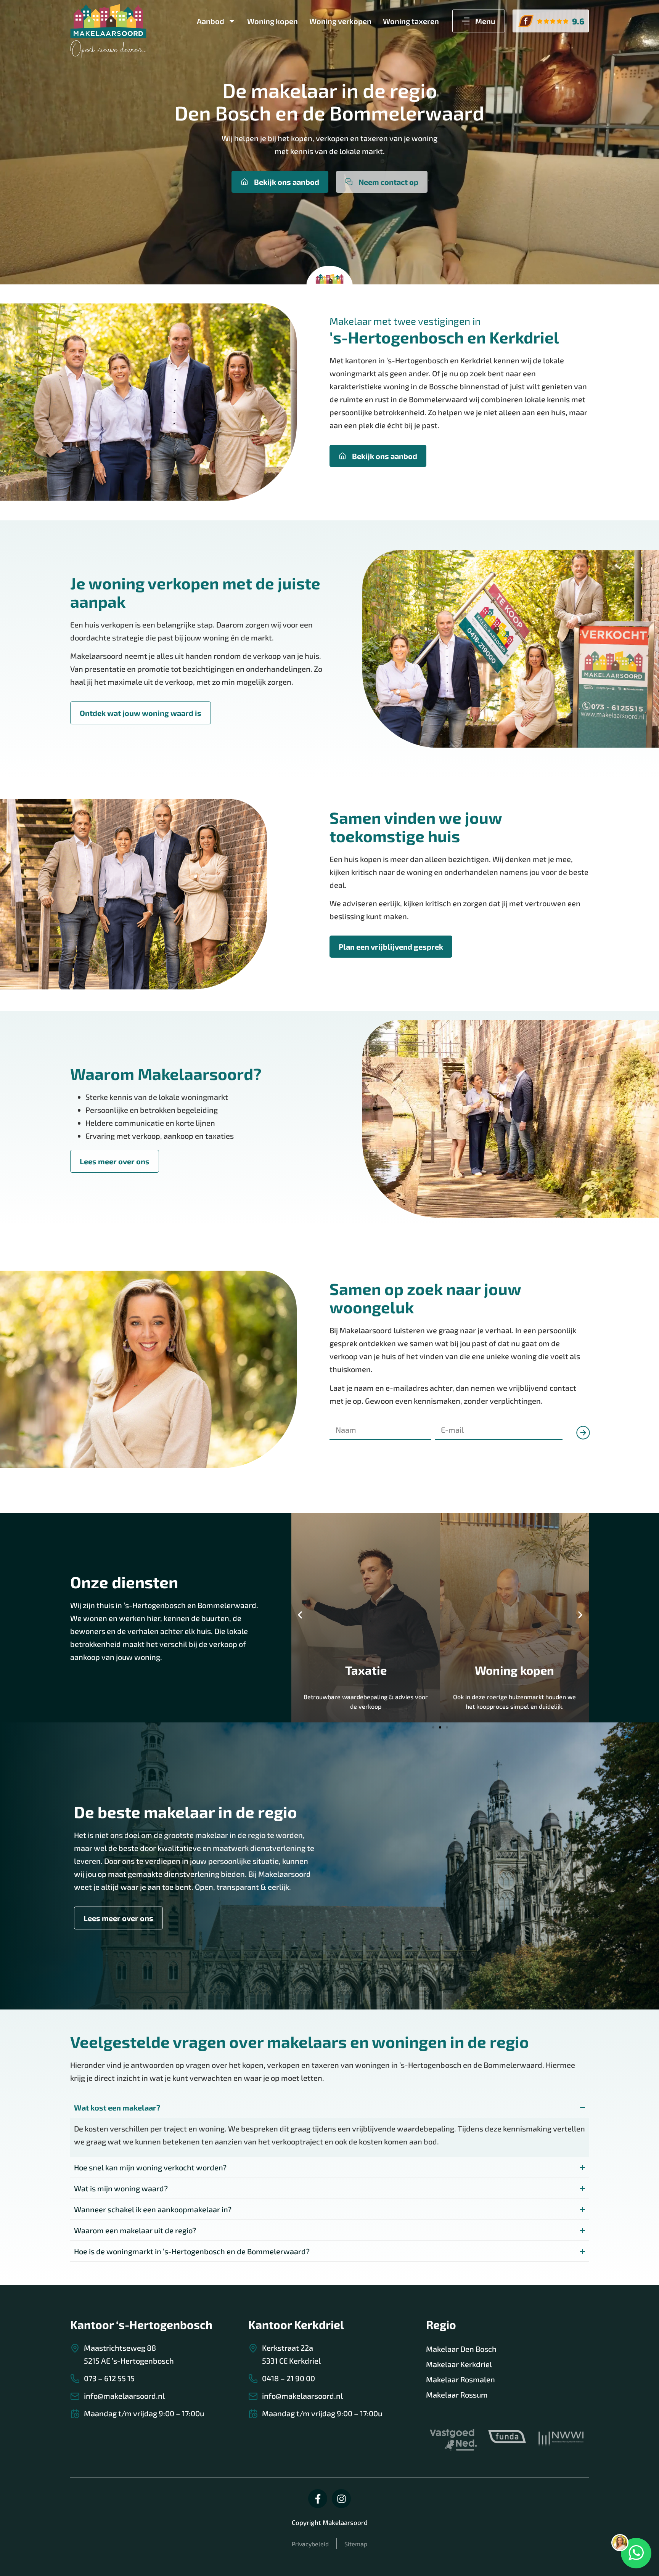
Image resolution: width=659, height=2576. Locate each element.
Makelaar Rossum (457, 2395)
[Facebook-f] (318, 2499)
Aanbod (211, 21)
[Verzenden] (580, 1452)
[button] (300, 1615)
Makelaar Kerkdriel (459, 2364)
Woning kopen (272, 21)
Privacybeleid (310, 2544)
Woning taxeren (411, 21)
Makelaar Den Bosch (461, 2349)
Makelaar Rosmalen (460, 2379)
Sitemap (356, 2544)
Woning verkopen (340, 21)
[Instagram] (341, 2499)
